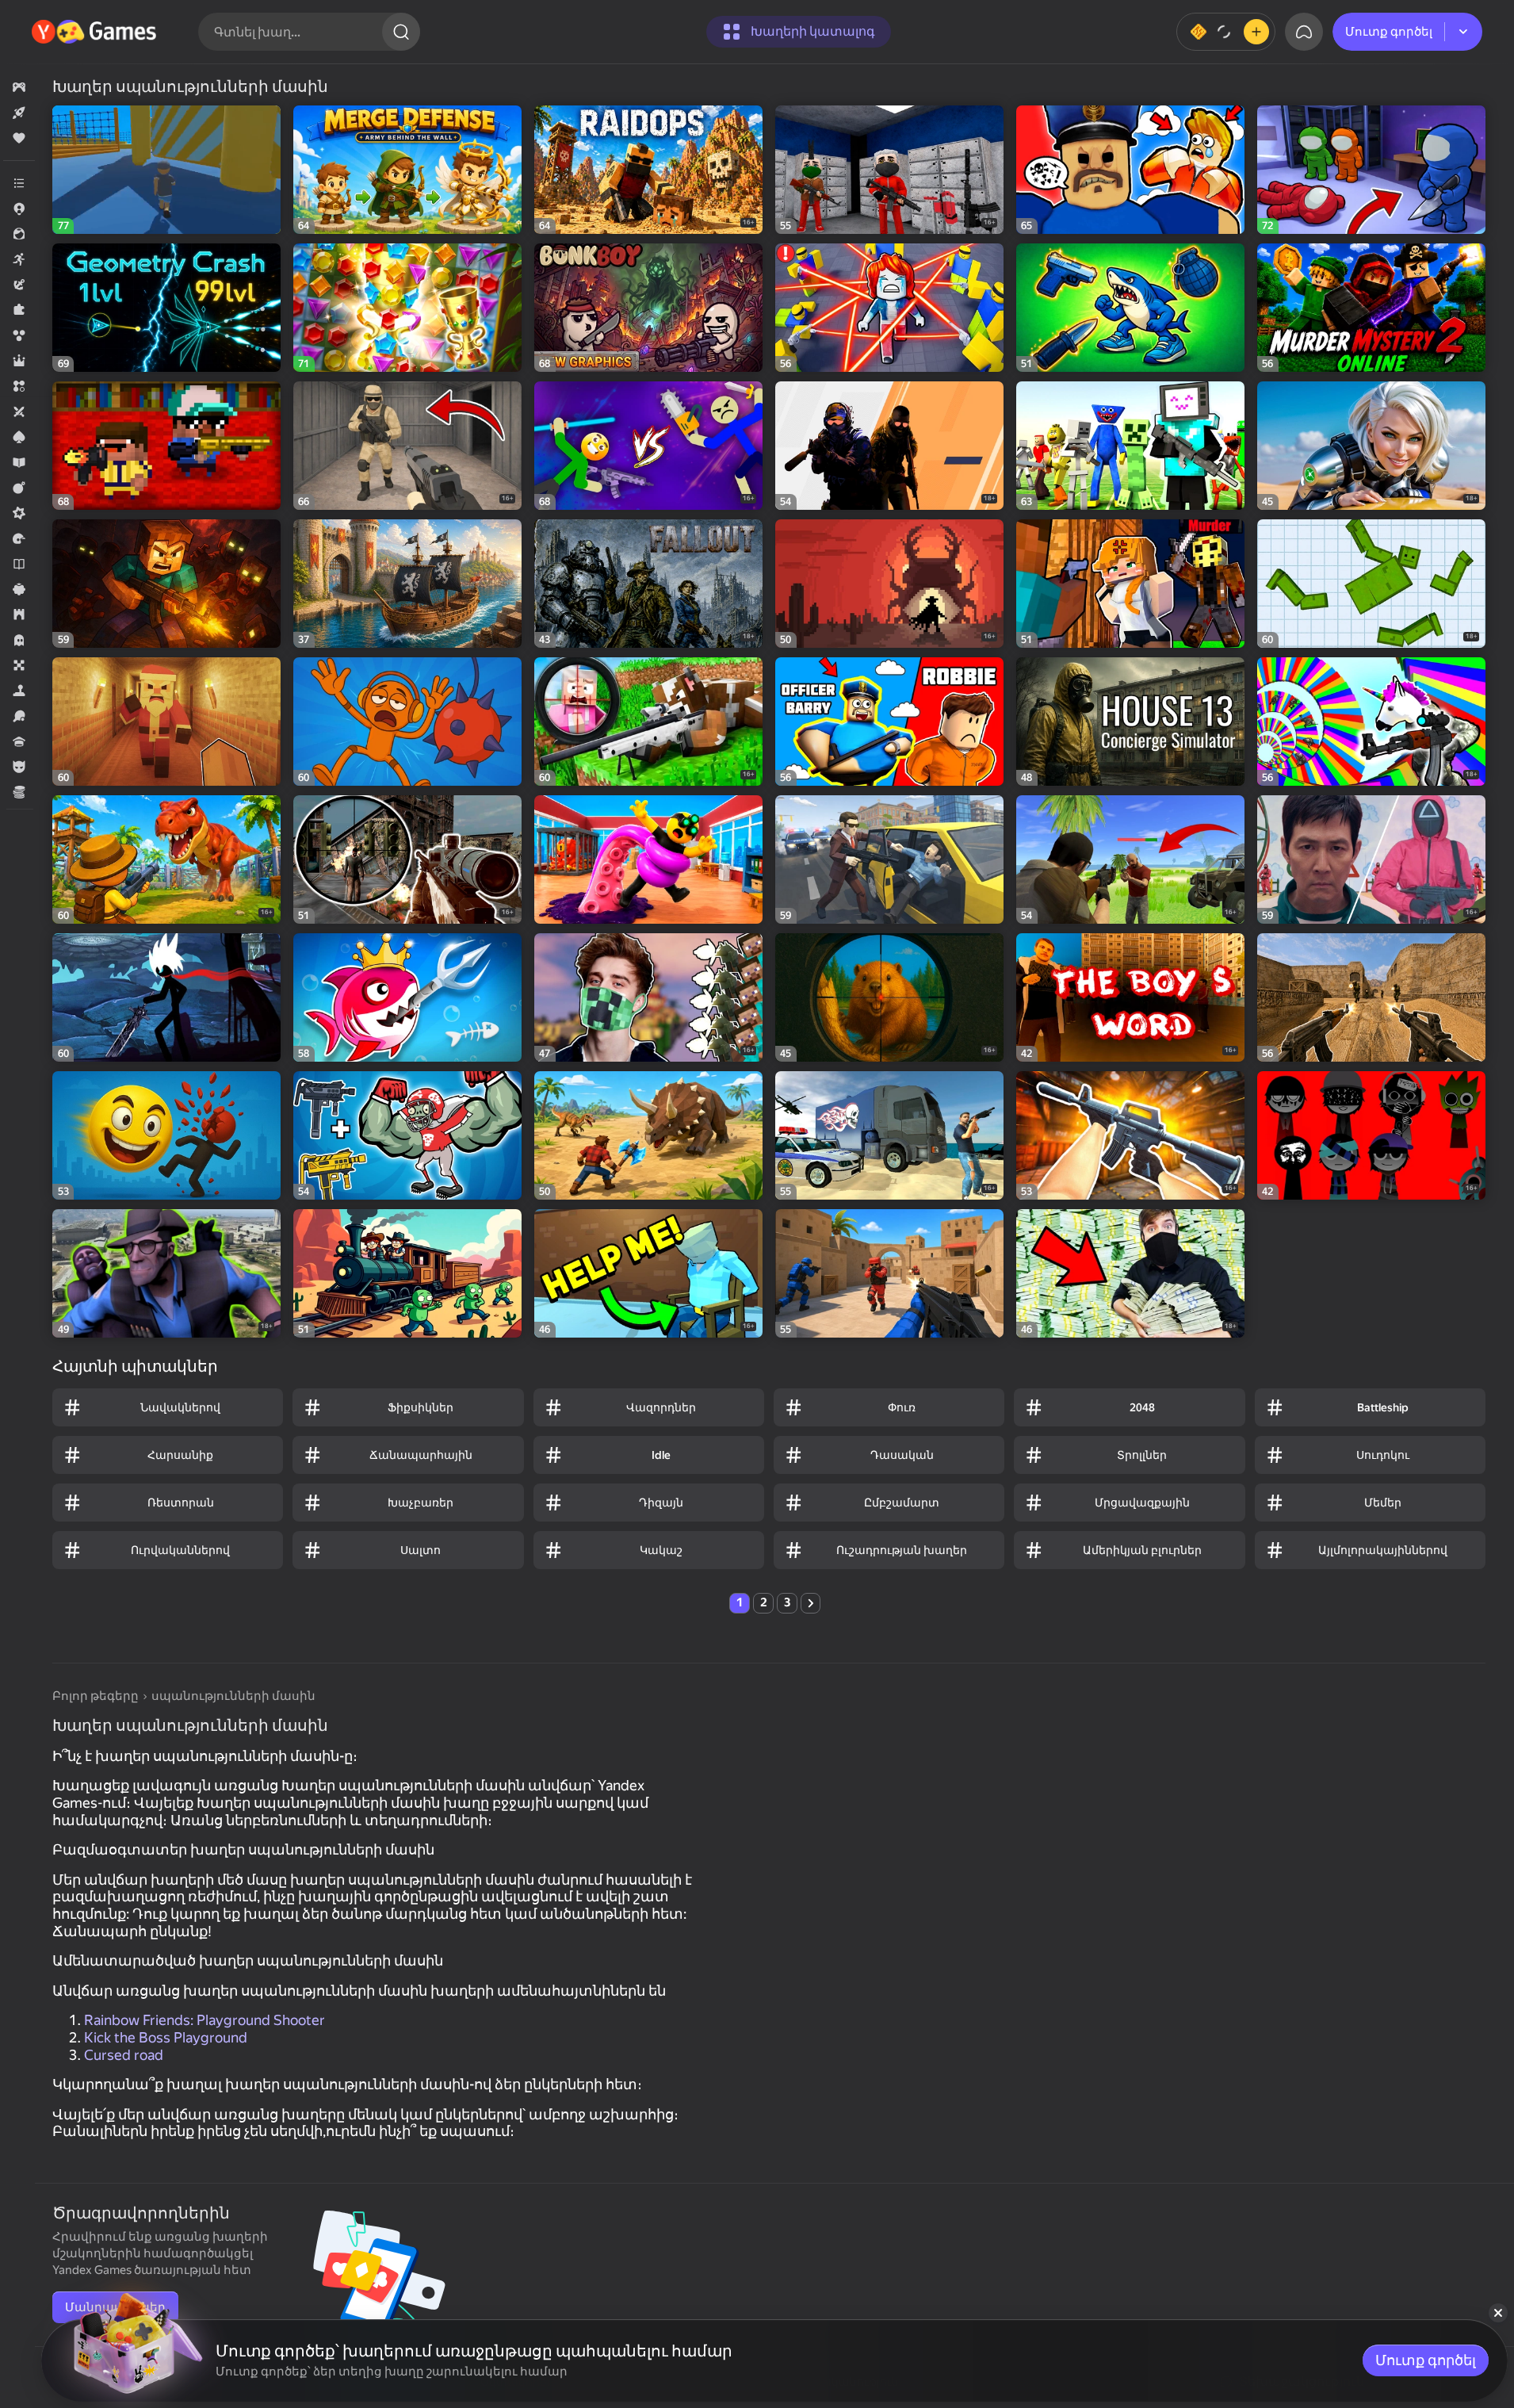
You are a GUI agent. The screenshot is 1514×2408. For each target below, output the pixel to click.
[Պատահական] (19, 589)
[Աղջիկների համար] (19, 234)
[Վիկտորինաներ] (19, 741)
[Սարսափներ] (19, 640)
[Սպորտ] (19, 716)
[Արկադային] (19, 259)
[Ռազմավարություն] (19, 614)
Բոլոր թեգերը (96, 1696)
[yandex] (96, 32)
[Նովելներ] (19, 564)
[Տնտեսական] (19, 792)
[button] (19, 87)
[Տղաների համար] (19, 767)
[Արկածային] (19, 285)
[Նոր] (19, 113)
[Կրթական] (19, 462)
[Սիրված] (19, 138)
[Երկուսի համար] (19, 412)
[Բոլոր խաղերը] (19, 87)
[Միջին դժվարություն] (19, 513)
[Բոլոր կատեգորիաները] (19, 183)
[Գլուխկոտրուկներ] (19, 310)
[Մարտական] (19, 488)
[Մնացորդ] (1226, 32)
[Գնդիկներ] (19, 335)
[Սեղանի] (19, 665)
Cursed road (124, 2055)
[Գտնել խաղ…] (401, 32)
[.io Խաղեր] (19, 209)
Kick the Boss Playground (166, 2037)
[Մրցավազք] (19, 538)
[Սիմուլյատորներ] (19, 691)
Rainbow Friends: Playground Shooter (205, 2020)
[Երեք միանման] (19, 386)
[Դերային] (19, 361)
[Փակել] (1498, 2313)
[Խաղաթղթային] (19, 437)
